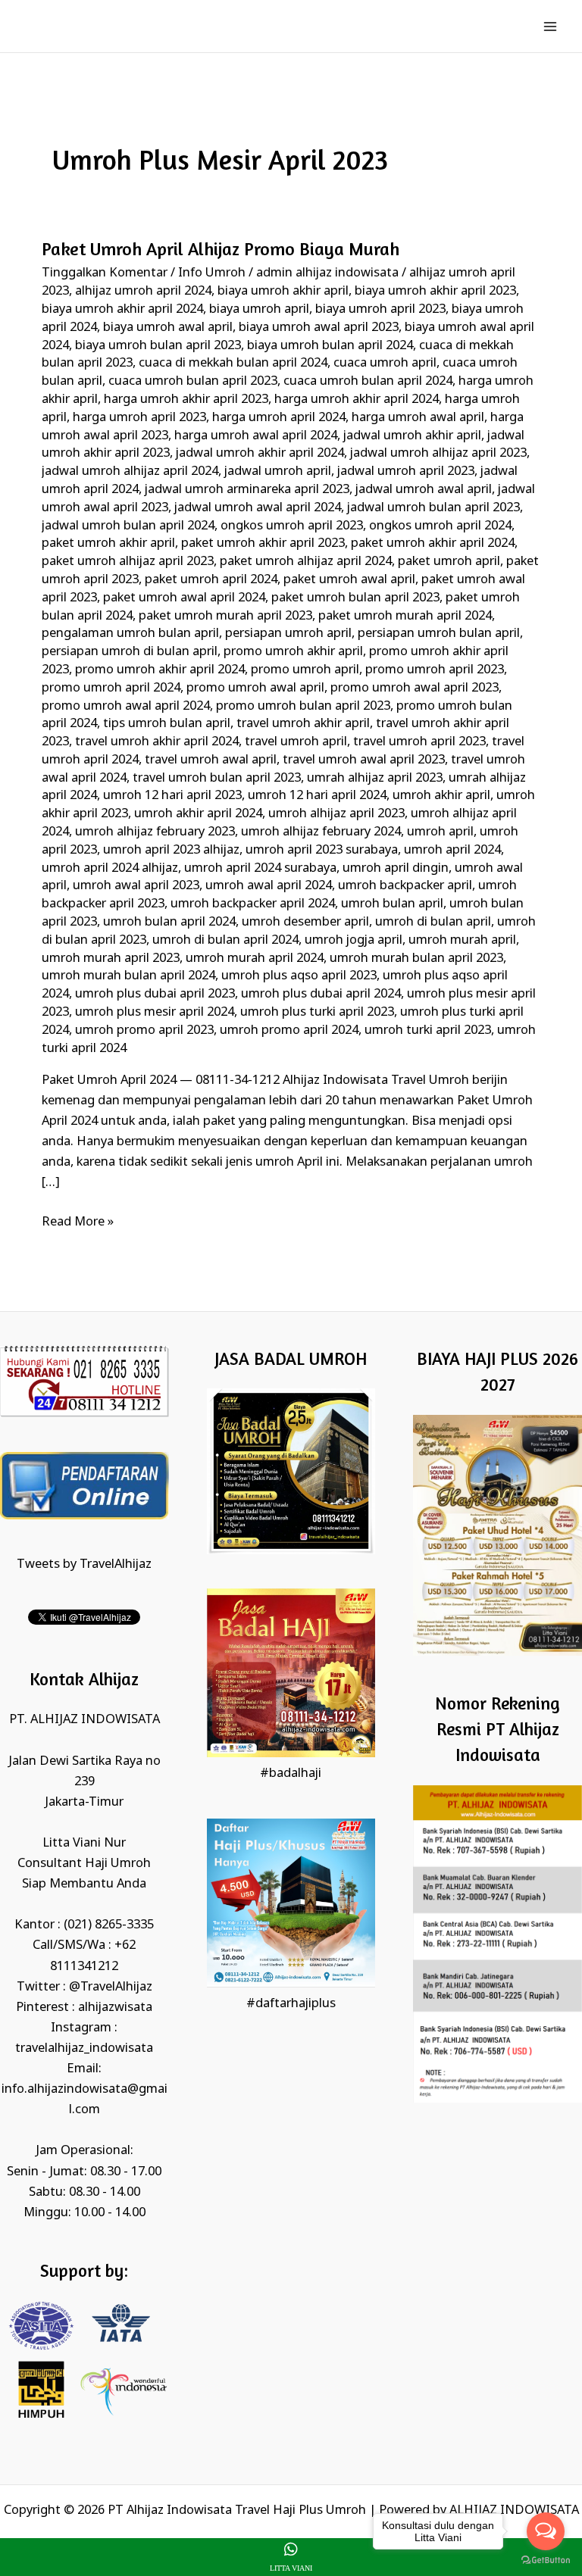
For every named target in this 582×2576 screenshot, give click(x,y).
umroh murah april (462, 940)
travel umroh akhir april (303, 724)
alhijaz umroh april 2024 (143, 291)
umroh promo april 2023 (144, 1030)
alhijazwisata (115, 2008)
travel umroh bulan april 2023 (217, 778)
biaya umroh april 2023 (380, 309)
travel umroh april (296, 742)
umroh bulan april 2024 (169, 922)
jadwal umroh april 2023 (406, 471)
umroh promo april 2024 (289, 1030)
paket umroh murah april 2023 (225, 616)
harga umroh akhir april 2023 (186, 400)
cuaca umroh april (385, 363)
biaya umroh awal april (168, 328)
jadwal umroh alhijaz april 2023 (438, 453)
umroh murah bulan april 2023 (416, 959)
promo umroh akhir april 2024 (160, 670)
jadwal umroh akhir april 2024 (260, 453)
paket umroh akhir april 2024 (433, 543)
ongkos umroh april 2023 (292, 526)
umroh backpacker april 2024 (253, 904)
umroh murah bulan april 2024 (128, 976)
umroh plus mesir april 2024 (155, 1012)
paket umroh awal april (349, 580)
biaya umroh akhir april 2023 (435, 291)
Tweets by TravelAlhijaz (84, 1564)
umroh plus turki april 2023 (317, 1012)
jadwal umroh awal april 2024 (258, 508)
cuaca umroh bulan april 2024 (368, 381)
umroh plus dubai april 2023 (155, 994)
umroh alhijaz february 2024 (321, 832)
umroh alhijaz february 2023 (155, 832)
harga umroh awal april (418, 418)
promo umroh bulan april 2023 (303, 706)
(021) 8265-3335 (109, 1925)
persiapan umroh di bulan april (130, 652)
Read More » (78, 1221)
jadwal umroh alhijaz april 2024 (130, 471)
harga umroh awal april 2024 (256, 436)
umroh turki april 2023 (428, 1030)
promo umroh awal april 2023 (415, 688)
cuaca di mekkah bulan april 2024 (233, 363)
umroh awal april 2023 (136, 886)
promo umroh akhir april (293, 652)
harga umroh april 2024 (279, 418)
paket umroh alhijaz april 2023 (128, 562)
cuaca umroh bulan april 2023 (193, 381)
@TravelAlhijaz (111, 1987)
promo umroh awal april (255, 688)
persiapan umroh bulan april (439, 634)
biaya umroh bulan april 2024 (330, 346)
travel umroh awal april (211, 760)
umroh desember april (305, 922)
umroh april (440, 832)
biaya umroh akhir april (283, 291)
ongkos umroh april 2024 (440, 526)
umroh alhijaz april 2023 (336, 814)
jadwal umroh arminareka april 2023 (247, 490)
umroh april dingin (396, 868)
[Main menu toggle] (550, 26)
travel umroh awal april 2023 (364, 760)
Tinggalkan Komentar (105, 273)
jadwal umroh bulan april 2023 (433, 508)
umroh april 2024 (452, 850)
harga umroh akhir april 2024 (357, 400)
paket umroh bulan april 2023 (355, 598)
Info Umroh (212, 273)
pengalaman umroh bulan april (130, 634)
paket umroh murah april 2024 (405, 616)
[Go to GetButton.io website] (546, 2560)
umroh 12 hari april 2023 (172, 796)
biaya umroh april (259, 309)
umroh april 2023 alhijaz (171, 850)
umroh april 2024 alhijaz (110, 868)
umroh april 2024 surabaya (260, 868)
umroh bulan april (392, 904)
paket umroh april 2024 (211, 580)
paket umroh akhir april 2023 (263, 543)
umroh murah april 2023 (111, 959)
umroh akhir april (441, 796)
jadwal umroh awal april (424, 490)
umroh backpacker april (405, 886)
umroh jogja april (354, 940)
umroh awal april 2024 (269, 886)
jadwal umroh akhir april (412, 436)
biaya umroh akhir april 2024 (122, 309)
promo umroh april (305, 670)
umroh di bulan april (433, 922)
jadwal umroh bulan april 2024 (128, 526)
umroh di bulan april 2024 (225, 940)
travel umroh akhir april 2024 (157, 742)
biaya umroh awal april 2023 (319, 328)
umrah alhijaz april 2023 (375, 778)
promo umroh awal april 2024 (126, 706)
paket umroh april (449, 562)
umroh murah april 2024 (255, 959)
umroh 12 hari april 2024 (317, 796)
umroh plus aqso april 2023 (299, 976)
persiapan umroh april (288, 634)
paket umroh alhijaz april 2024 (306, 562)
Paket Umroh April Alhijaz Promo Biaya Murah (221, 249)
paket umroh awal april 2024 (184, 598)
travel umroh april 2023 (419, 742)
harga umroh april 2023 (139, 418)
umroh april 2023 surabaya (322, 850)
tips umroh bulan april (167, 724)
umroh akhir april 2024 (198, 814)
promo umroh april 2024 (111, 688)
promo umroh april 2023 (435, 670)
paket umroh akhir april (108, 543)
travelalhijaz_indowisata (84, 2048)
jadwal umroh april (278, 471)
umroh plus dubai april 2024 (321, 994)
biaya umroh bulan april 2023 (158, 346)
